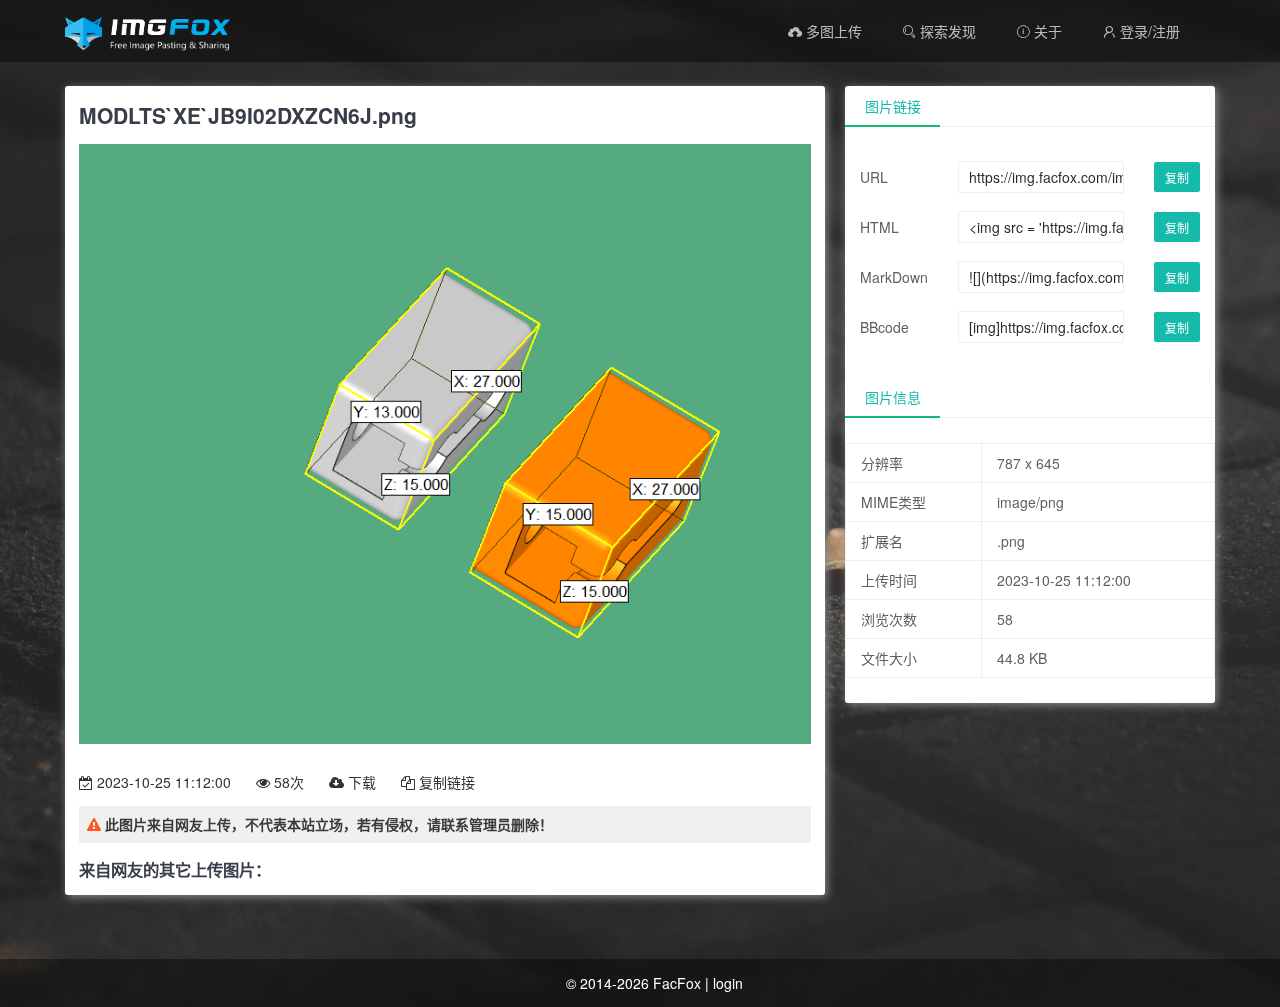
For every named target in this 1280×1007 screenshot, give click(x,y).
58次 (287, 782)
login (728, 983)
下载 (360, 782)
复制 (1177, 177)
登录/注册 (1141, 31)
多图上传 (832, 31)
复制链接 (445, 782)
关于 (1039, 31)
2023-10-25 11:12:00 (162, 782)
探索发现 (946, 31)
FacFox (677, 983)
